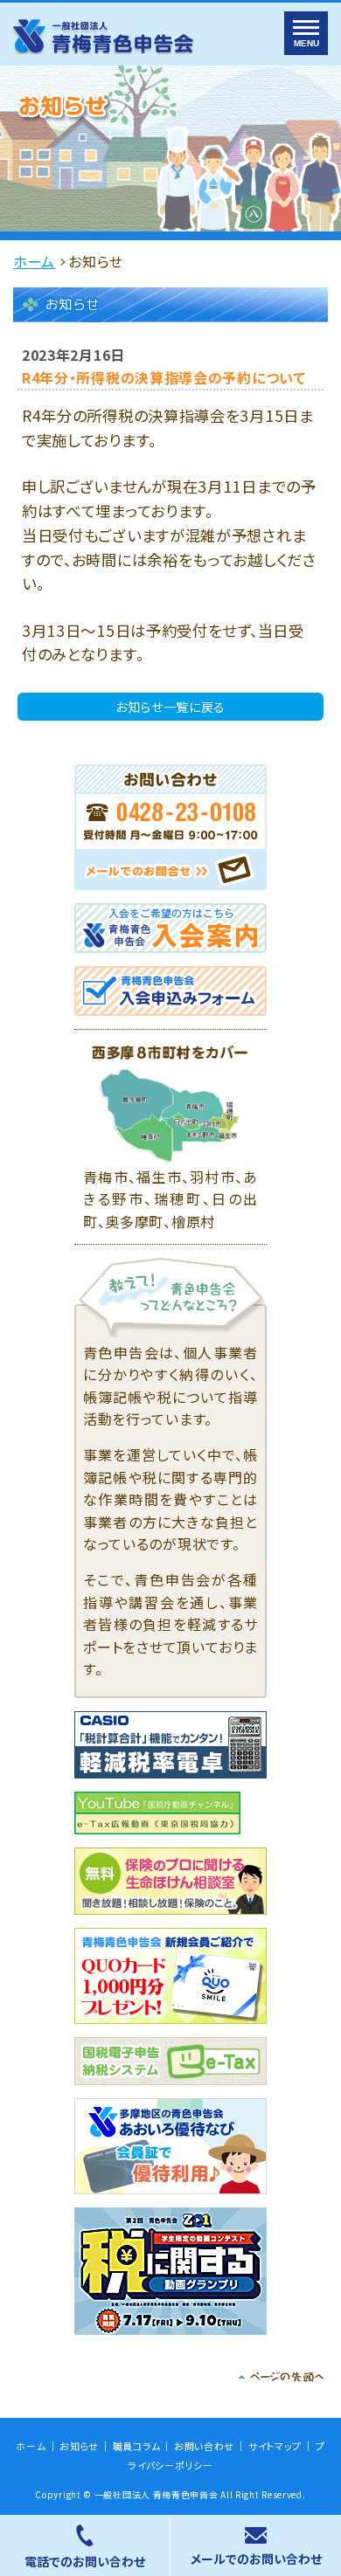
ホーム (34, 261)
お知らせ (79, 2446)
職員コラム (137, 2446)
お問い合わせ (204, 2446)
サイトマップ (275, 2446)
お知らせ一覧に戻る (170, 707)
